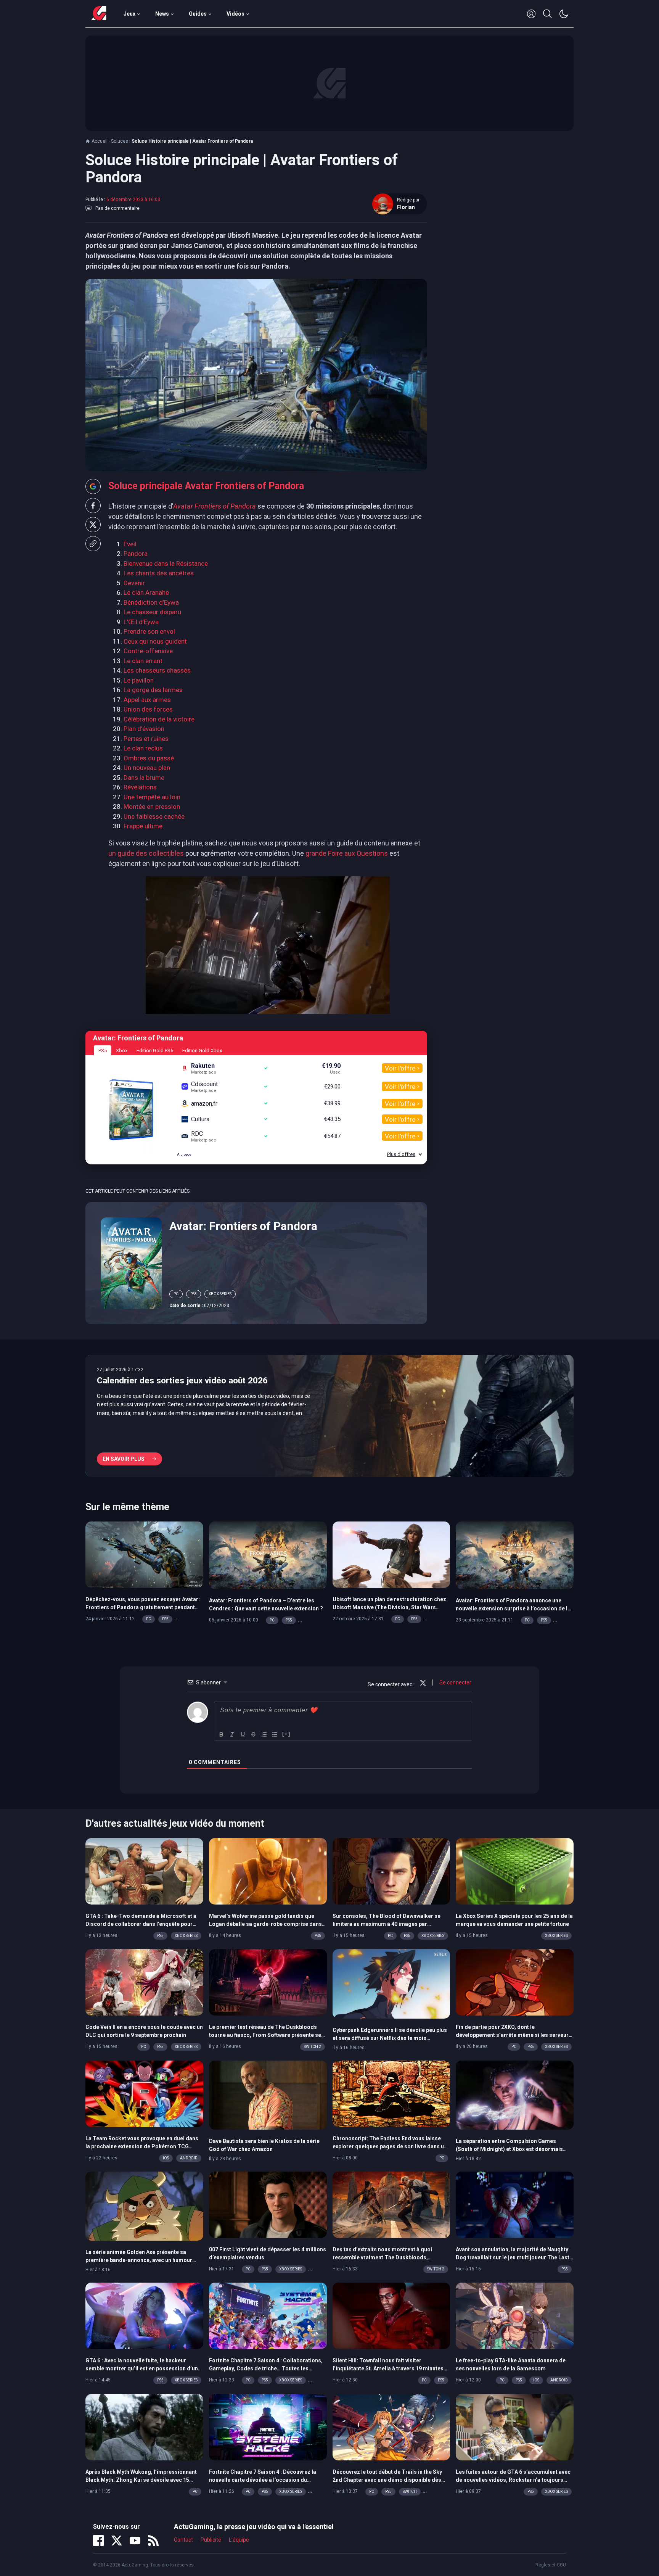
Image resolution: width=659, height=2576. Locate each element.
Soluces (120, 141)
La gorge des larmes (153, 690)
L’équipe (239, 2540)
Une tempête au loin (152, 797)
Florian (406, 207)
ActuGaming (99, 14)
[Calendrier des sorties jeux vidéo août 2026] (329, 1416)
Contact (183, 2540)
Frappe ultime (143, 826)
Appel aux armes (147, 700)
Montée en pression (152, 807)
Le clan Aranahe (146, 592)
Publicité (211, 2540)
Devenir (134, 583)
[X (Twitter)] (117, 2541)
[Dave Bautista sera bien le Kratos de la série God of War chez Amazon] (268, 2095)
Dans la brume (144, 778)
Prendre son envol (149, 631)
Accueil (100, 141)
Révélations (140, 787)
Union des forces (148, 709)
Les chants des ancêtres (159, 573)
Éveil (130, 544)
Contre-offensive (148, 651)
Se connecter (455, 1682)
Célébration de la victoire (159, 719)
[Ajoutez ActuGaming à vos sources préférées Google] (93, 486)
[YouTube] (135, 2541)
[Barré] (254, 1734)
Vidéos (235, 14)
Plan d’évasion (144, 729)
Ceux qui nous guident (155, 641)
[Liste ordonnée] (264, 1734)
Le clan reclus (143, 748)
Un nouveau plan (147, 768)
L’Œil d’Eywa (141, 622)
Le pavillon (139, 680)
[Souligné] (243, 1734)
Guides (198, 14)
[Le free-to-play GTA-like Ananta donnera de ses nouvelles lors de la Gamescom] (515, 2315)
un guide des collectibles (146, 853)
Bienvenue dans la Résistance (166, 563)
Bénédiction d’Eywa (151, 602)
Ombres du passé (149, 758)
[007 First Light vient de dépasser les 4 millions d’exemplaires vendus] (268, 2204)
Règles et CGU (551, 2565)
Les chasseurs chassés (157, 670)
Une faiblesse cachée (154, 816)
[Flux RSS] (153, 2541)
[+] (286, 1734)
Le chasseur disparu (152, 612)
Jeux (129, 14)
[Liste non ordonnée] (275, 1734)
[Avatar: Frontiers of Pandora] (131, 1262)
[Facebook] (98, 2541)
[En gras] (222, 1734)
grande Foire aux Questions (347, 853)
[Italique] (232, 1734)
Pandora (136, 554)
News (162, 14)
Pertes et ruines (146, 739)
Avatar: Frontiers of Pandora (243, 1226)
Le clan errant (143, 661)
